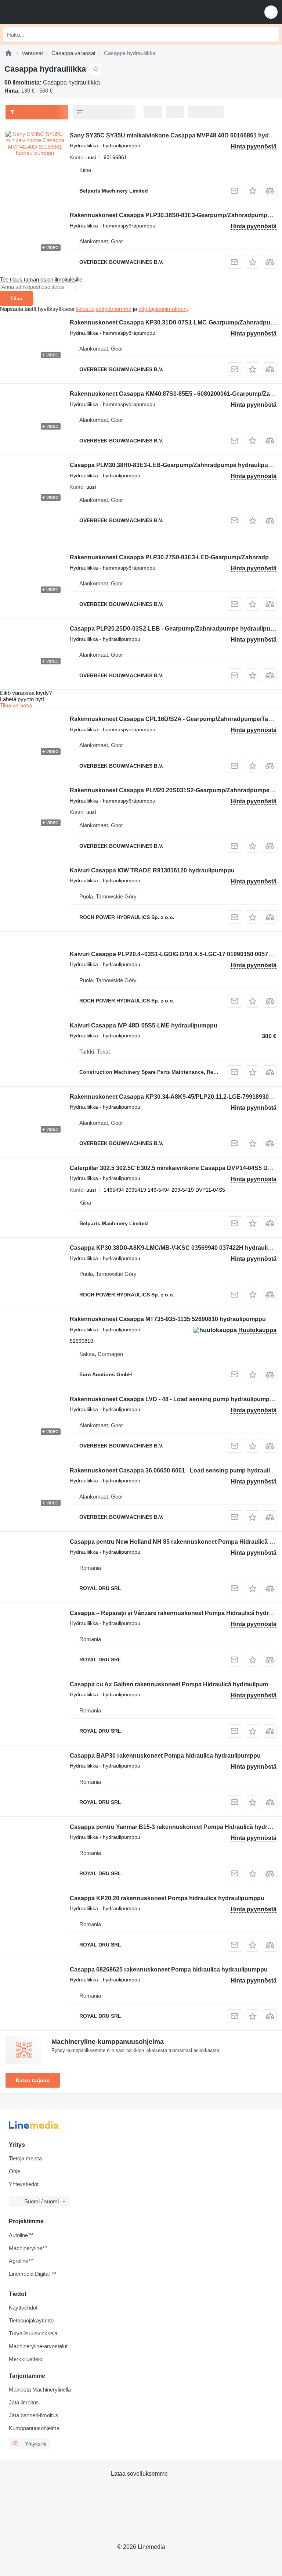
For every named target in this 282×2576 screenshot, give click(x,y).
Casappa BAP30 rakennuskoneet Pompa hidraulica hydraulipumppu (165, 1756)
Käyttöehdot (23, 2308)
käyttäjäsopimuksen (162, 309)
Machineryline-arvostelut (38, 2346)
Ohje (15, 2171)
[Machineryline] (8, 53)
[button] (271, 12)
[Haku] (271, 35)
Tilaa (16, 298)
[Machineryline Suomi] (51, 12)
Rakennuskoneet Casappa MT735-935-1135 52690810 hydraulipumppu (168, 1319)
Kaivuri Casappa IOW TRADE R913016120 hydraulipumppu (152, 870)
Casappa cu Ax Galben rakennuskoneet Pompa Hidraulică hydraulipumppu (174, 1684)
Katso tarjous (33, 2080)
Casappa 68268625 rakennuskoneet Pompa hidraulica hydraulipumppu (169, 1969)
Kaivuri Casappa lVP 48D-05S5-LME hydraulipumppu (144, 1025)
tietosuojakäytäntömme (104, 309)
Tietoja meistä (25, 2158)
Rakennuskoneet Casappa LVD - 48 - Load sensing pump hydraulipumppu (173, 1399)
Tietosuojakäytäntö (31, 2320)
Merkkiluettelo (26, 2359)
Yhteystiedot (24, 2184)
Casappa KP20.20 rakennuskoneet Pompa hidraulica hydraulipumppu (167, 1898)
